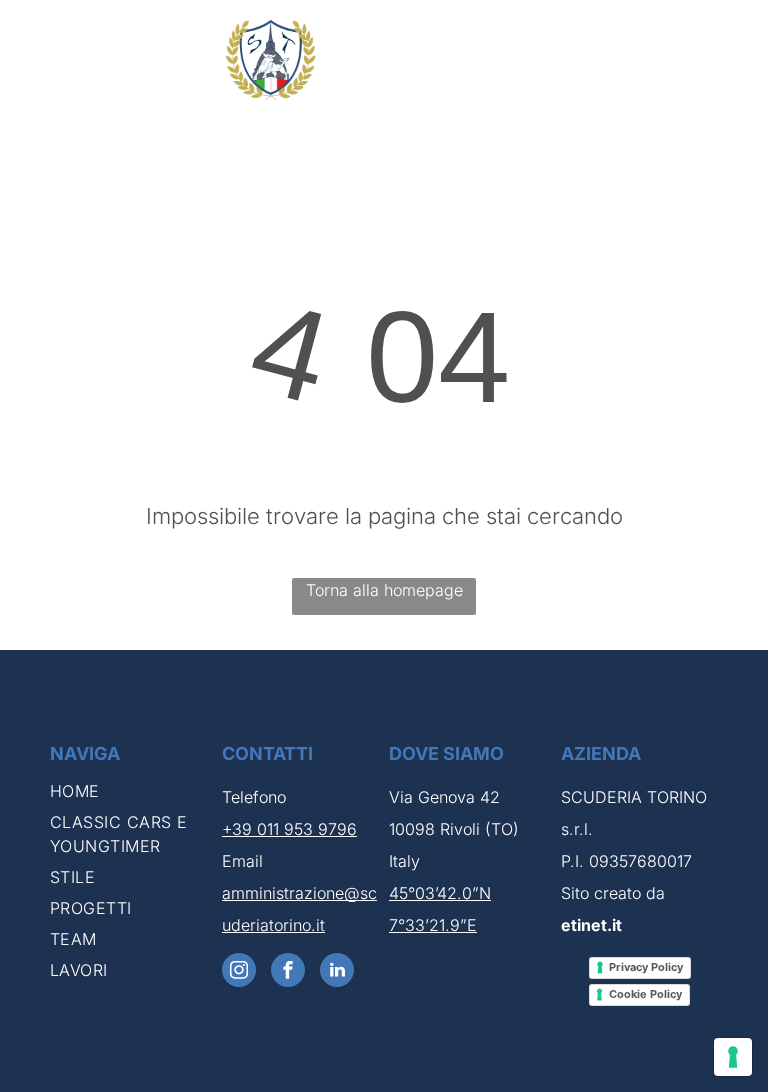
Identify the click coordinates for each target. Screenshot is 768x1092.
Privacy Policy (646, 967)
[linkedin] (337, 972)
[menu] (724, 60)
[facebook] (288, 972)
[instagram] (239, 972)
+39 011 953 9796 (289, 829)
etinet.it (591, 925)
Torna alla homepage (384, 590)
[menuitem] (131, 794)
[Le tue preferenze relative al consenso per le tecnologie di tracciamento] (733, 1057)
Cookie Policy (645, 994)
